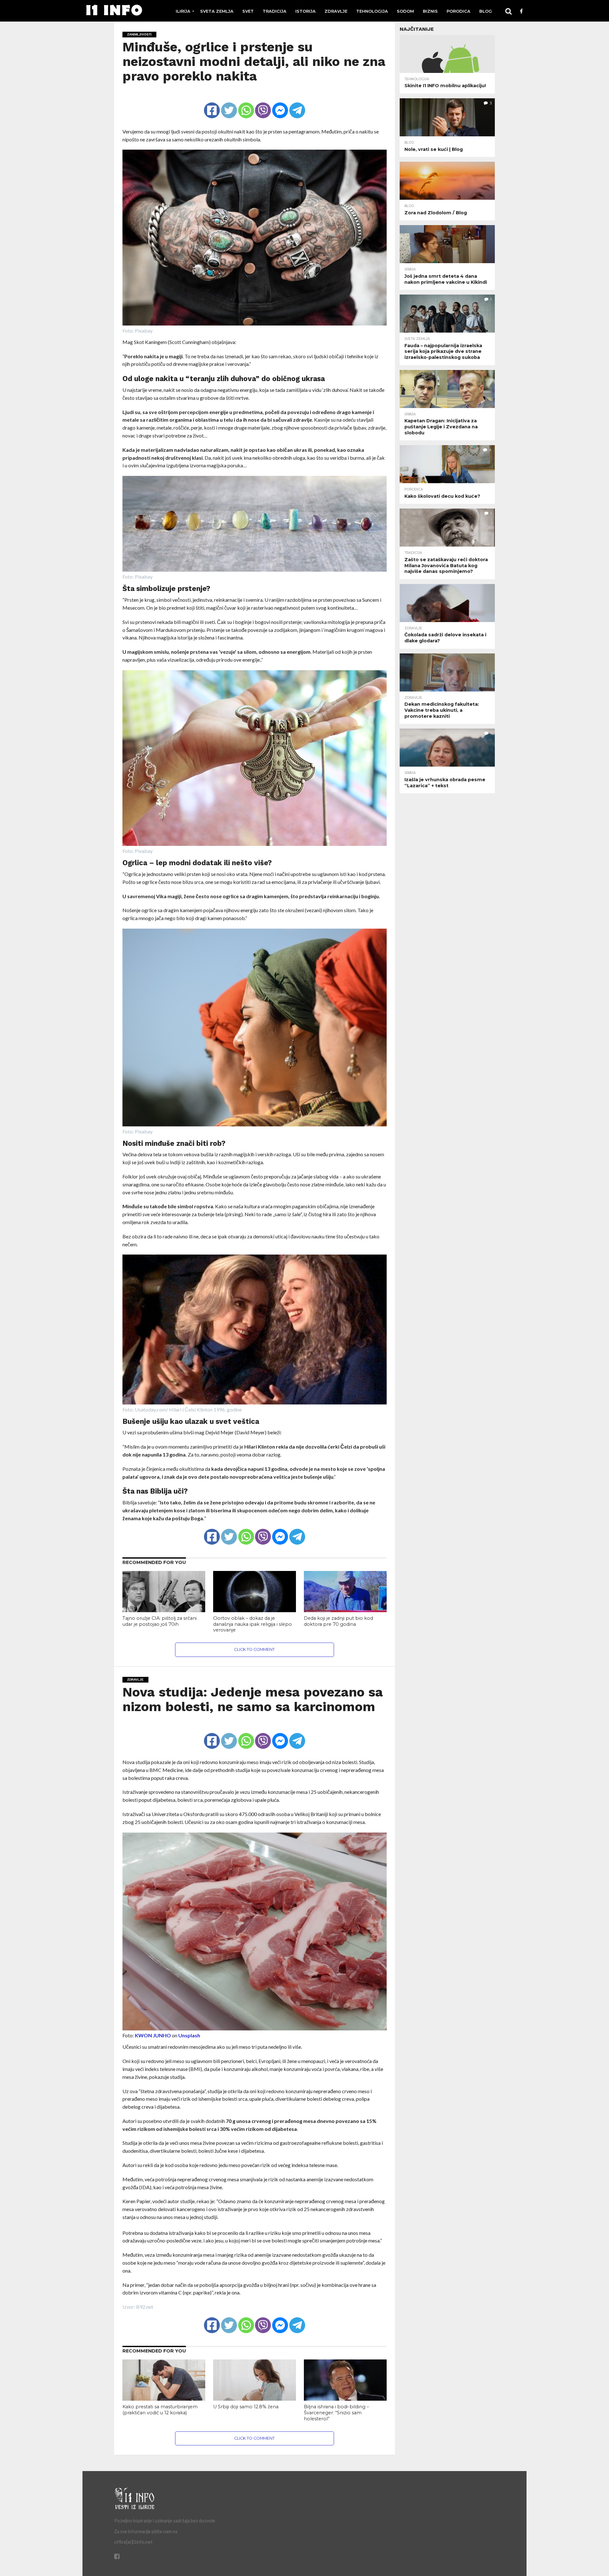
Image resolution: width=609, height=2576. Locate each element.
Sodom (405, 11)
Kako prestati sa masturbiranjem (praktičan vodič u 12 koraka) (160, 2410)
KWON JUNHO (153, 2035)
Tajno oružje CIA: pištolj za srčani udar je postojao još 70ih (160, 1621)
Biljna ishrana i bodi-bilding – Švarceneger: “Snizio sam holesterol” (336, 2413)
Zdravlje (336, 11)
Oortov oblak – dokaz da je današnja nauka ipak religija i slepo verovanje (252, 1624)
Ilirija (183, 11)
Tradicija (275, 11)
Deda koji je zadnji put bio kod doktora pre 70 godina (338, 1621)
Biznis (430, 11)
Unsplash (189, 2035)
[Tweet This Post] (229, 105)
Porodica (458, 11)
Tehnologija (372, 11)
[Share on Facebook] (212, 105)
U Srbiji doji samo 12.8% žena (246, 2407)
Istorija (305, 11)
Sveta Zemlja (217, 11)
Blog (486, 11)
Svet (248, 11)
